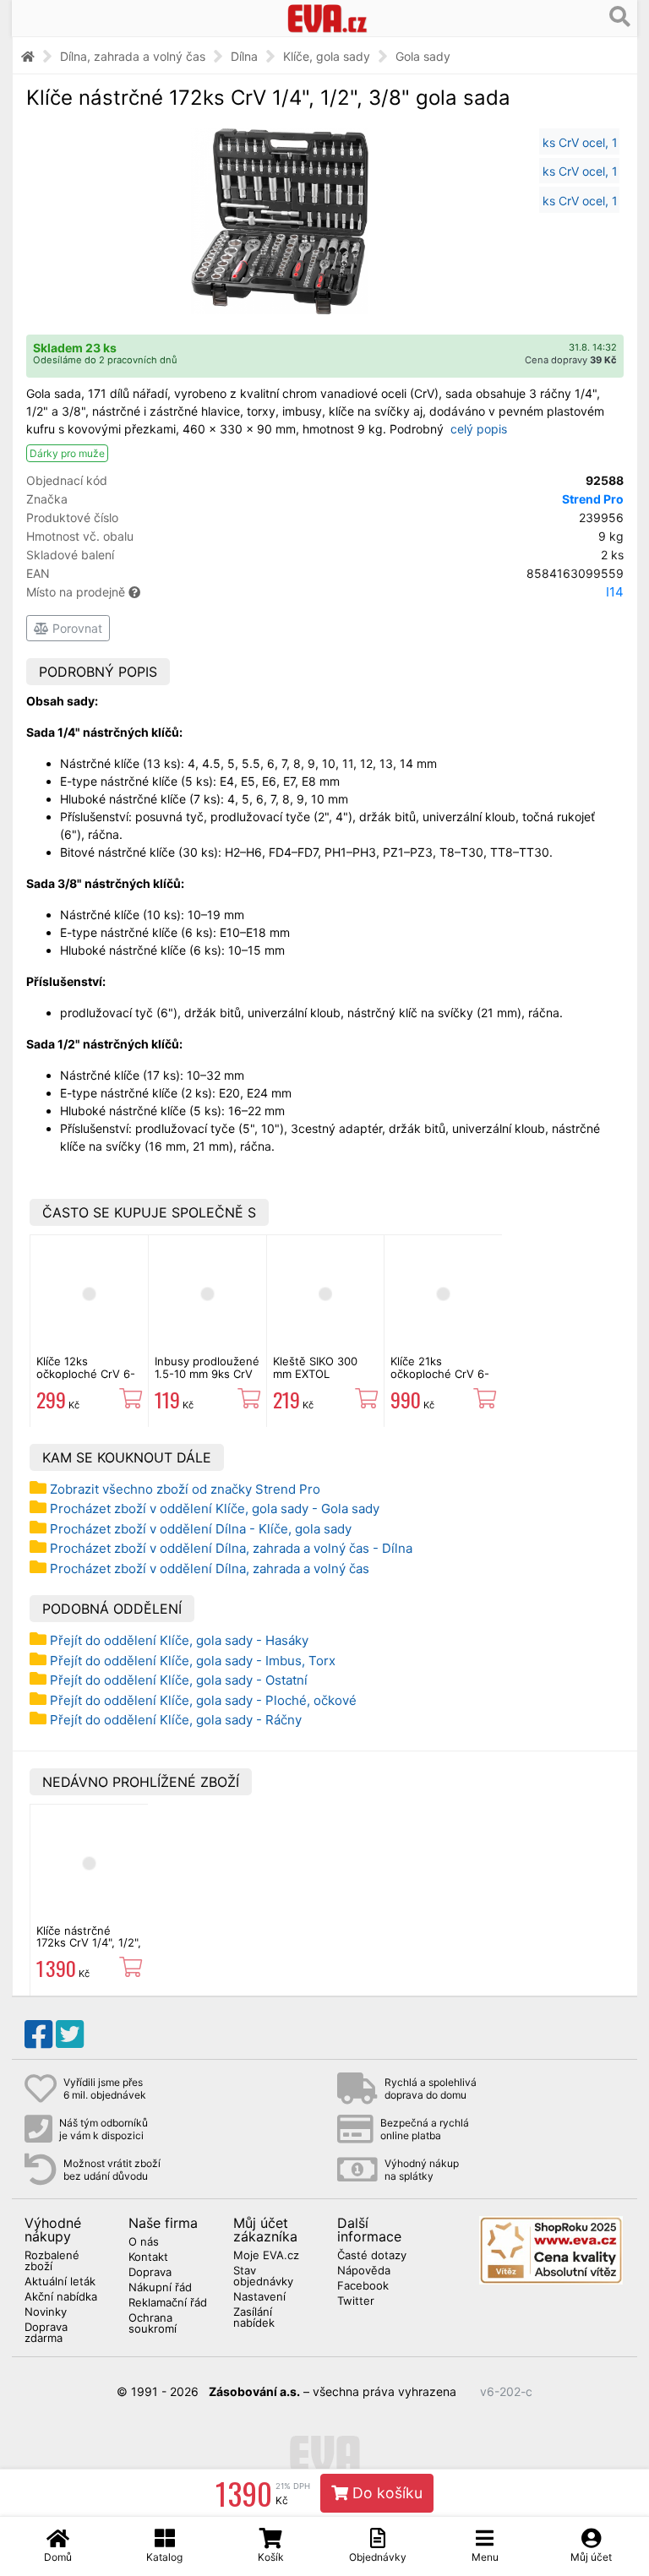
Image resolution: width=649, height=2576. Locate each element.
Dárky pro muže (67, 453)
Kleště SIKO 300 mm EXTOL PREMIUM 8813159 (322, 1373)
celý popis (479, 429)
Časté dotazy (372, 2256)
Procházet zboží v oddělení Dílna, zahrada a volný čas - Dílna (231, 1548)
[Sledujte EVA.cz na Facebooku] (38, 2034)
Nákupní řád (160, 2288)
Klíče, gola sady (327, 56)
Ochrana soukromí (153, 2324)
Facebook (363, 2286)
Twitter (356, 2301)
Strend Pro (593, 499)
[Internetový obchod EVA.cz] (327, 18)
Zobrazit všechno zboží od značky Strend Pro (185, 1489)
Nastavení (259, 2297)
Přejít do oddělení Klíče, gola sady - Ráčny (176, 1720)
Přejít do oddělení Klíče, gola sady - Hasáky (179, 1640)
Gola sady (423, 56)
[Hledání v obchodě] (620, 17)
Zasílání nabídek (254, 2318)
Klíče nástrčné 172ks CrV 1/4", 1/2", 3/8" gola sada (89, 1943)
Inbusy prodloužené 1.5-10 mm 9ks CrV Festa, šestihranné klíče (207, 1379)
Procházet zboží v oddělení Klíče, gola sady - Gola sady (215, 1509)
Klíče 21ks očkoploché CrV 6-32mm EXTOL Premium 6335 (440, 1379)
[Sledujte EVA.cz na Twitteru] (70, 2034)
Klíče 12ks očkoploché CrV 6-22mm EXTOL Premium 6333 (86, 1379)
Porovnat (76, 628)
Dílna (244, 56)
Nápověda (364, 2271)
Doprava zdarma (46, 2333)
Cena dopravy (571, 360)
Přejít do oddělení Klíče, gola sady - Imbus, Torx (193, 1661)
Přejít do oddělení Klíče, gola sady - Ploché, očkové (203, 1700)
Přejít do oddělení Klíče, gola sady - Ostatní (179, 1680)
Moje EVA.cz (266, 2256)
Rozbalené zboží (52, 2261)
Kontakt (148, 2257)
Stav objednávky (263, 2276)
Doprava (150, 2273)
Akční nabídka (61, 2297)
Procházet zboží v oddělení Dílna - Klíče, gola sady (201, 1529)
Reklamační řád (168, 2303)
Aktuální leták (60, 2282)
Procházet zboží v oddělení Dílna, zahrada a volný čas (210, 1568)
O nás (144, 2242)
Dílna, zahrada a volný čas (133, 56)
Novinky (46, 2312)
